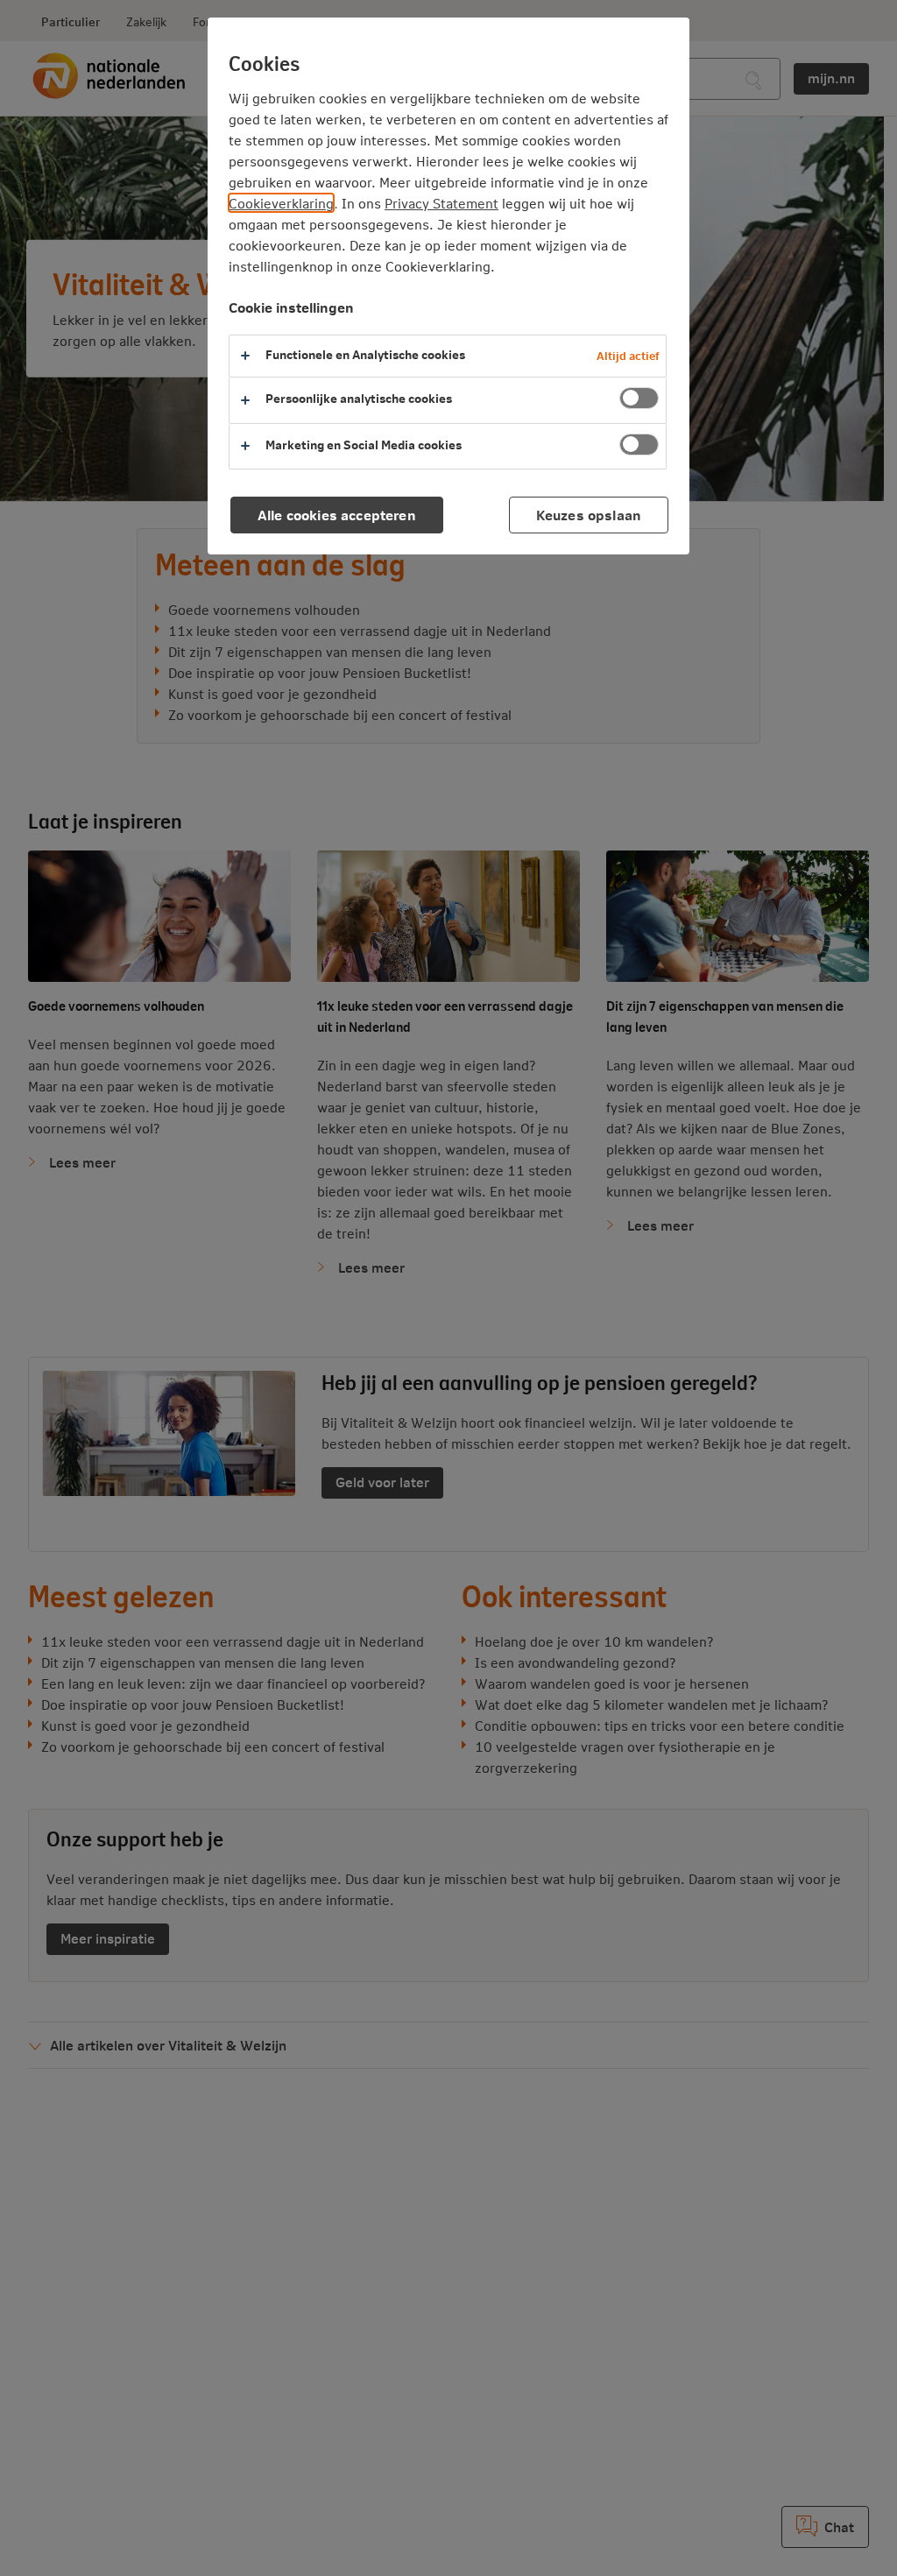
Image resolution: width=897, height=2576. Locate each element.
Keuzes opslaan (589, 515)
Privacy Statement (441, 203)
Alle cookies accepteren (337, 515)
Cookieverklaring (281, 203)
